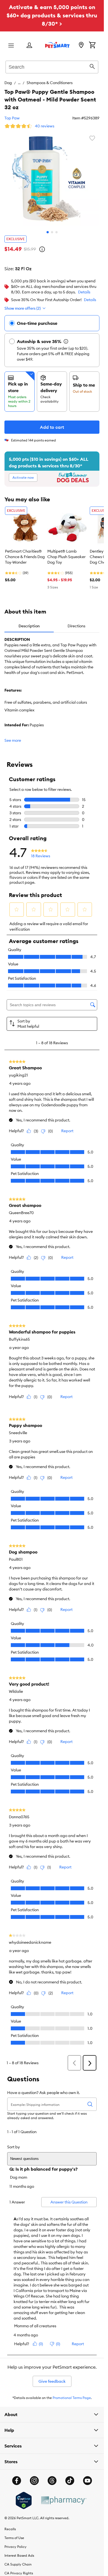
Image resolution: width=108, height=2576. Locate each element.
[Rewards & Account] (29, 46)
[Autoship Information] (66, 341)
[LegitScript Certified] (24, 2500)
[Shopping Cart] (92, 45)
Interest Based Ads (19, 2555)
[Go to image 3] (56, 232)
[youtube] (88, 2481)
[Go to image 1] (48, 232)
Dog (8, 83)
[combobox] (52, 66)
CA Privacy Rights (19, 2573)
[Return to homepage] (57, 45)
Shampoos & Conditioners (50, 83)
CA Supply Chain (18, 2564)
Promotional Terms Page (72, 2398)
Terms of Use (14, 2538)
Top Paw (12, 118)
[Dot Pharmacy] (63, 2500)
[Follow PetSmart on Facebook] (17, 2481)
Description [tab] (29, 626)
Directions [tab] (76, 626)
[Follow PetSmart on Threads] (52, 2481)
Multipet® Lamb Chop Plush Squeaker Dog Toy (66, 557)
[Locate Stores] (81, 45)
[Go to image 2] (52, 232)
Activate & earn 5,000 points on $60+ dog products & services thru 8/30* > (52, 15)
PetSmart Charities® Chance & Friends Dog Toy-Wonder (25, 557)
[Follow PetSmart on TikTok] (70, 2481)
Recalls (10, 2529)
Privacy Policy (16, 2547)
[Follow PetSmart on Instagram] (34, 2481)
